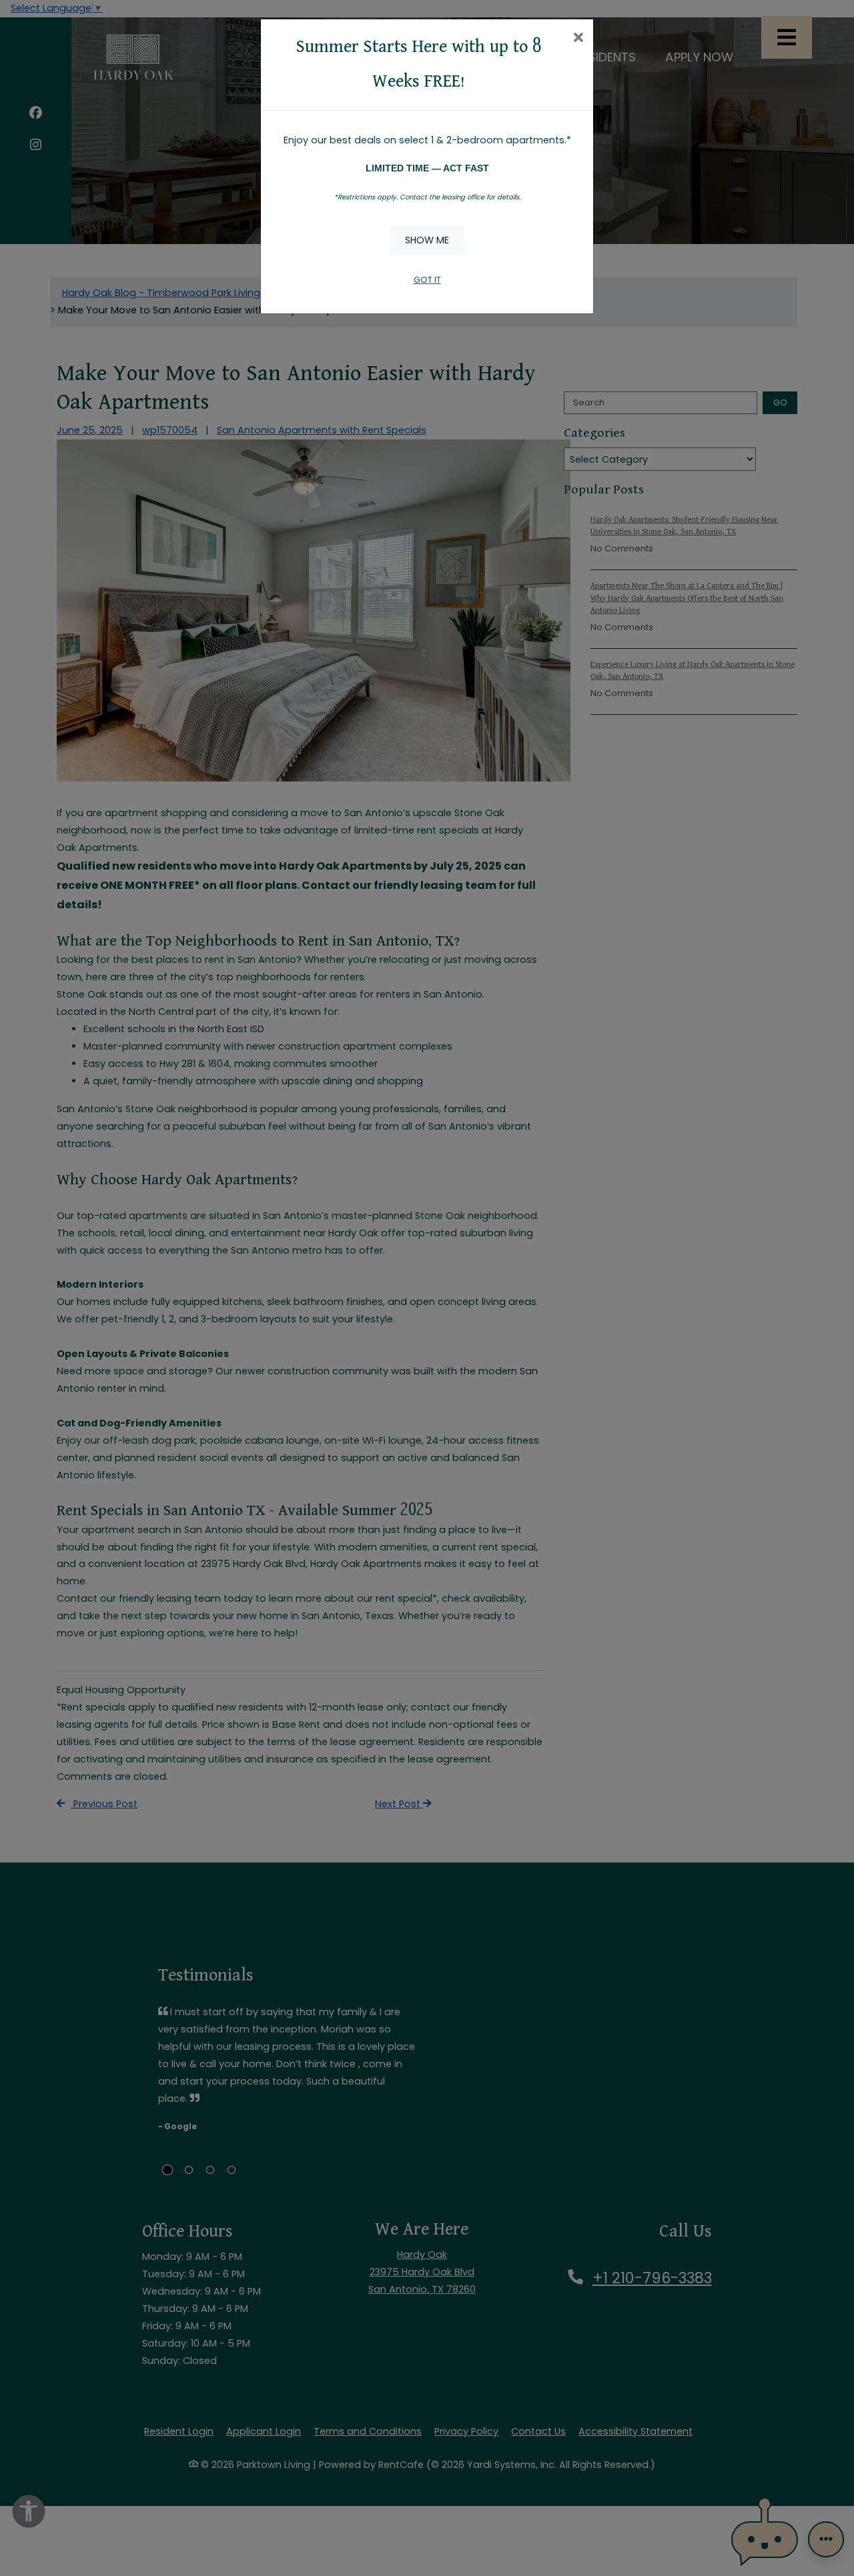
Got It (427, 280)
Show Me (427, 240)
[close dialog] (578, 39)
